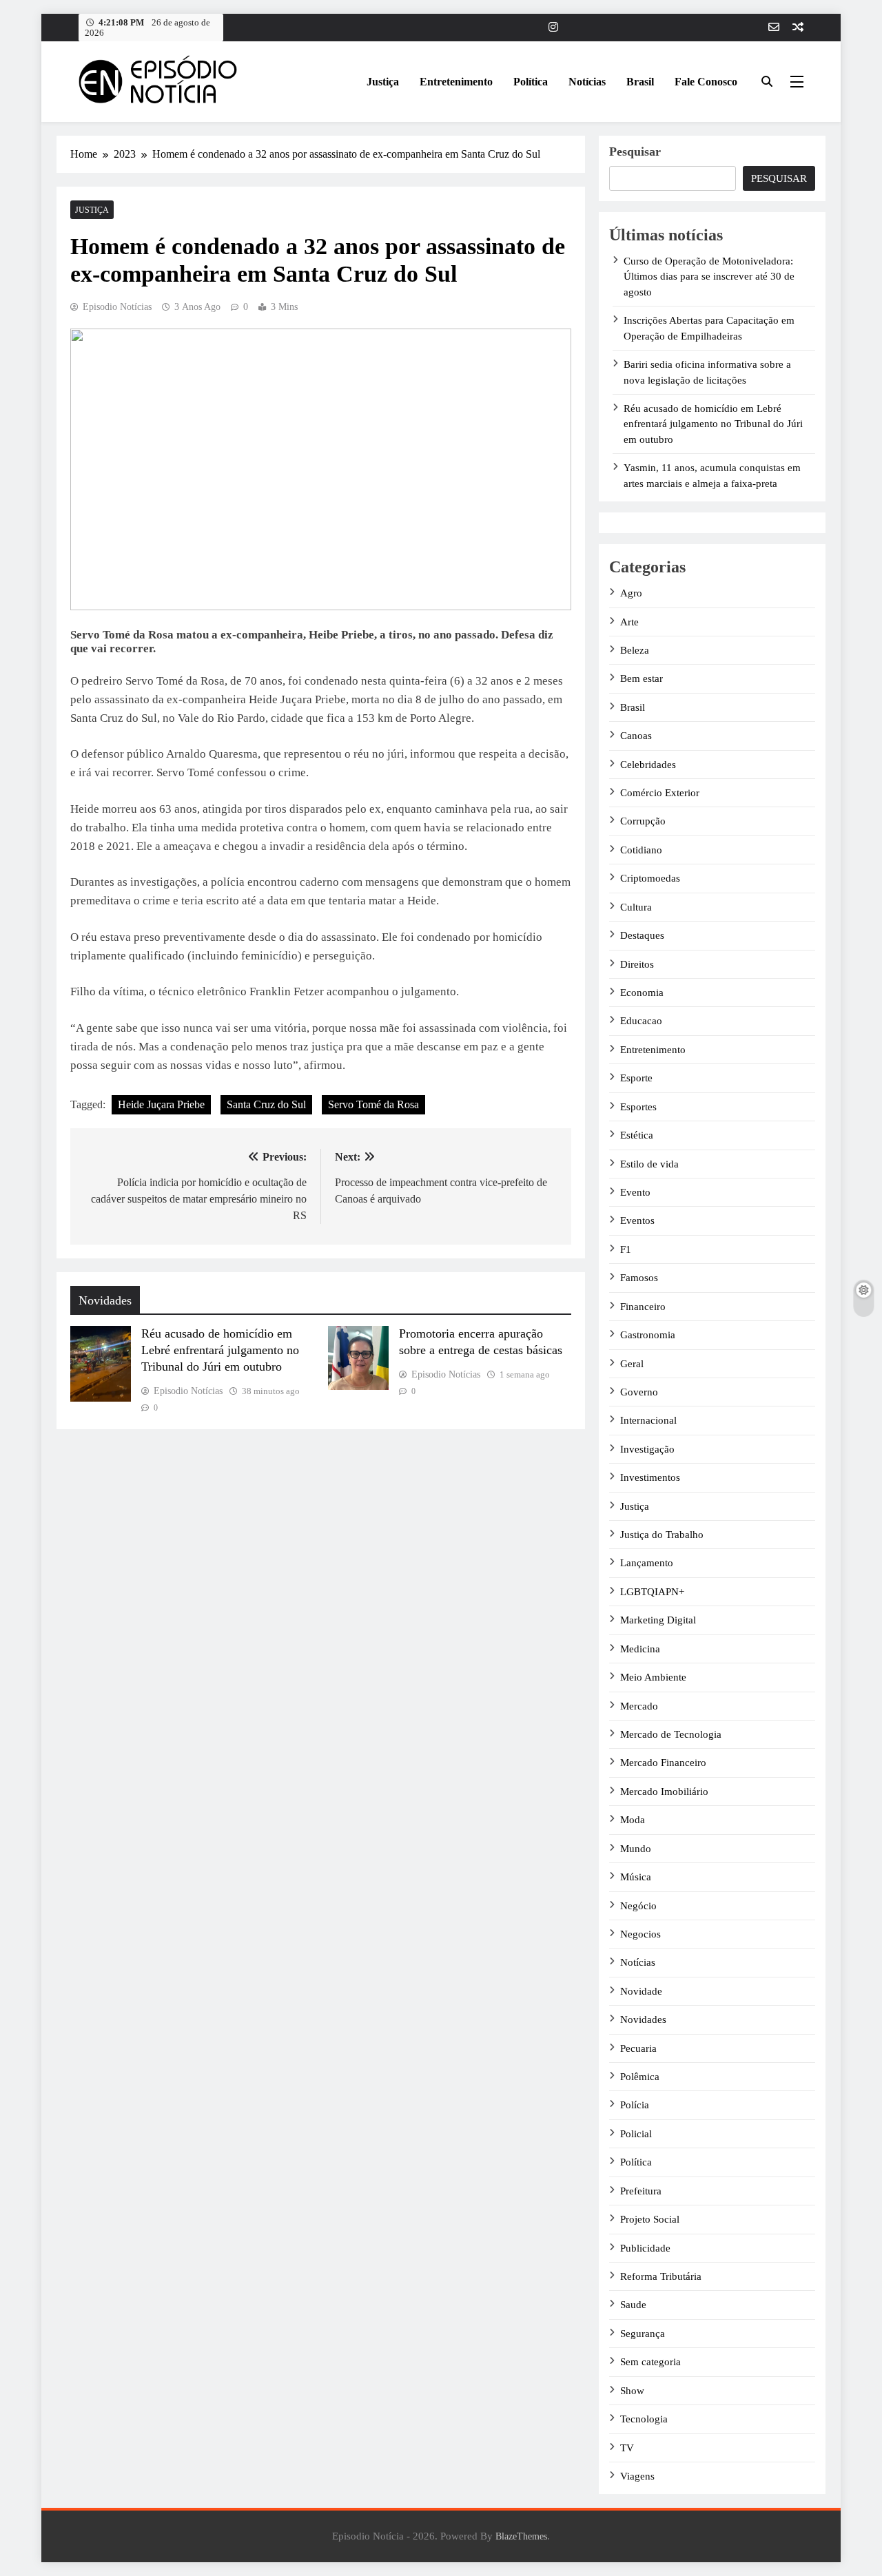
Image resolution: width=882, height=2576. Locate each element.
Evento (635, 1192)
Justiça (383, 82)
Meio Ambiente (653, 1677)
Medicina (640, 1649)
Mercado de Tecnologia (671, 1734)
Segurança (643, 2334)
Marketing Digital (658, 1620)
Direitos (637, 964)
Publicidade (645, 2248)
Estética (637, 1135)
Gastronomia (648, 1335)
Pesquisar (635, 152)
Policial (636, 2134)
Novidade (641, 1991)
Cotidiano (641, 850)
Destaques (642, 935)
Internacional (648, 1420)
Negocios (640, 1934)
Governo (639, 1392)
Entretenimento (456, 82)
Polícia (635, 2105)
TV (627, 2448)
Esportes (638, 1107)
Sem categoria (650, 2362)
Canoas (636, 736)
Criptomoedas (650, 878)
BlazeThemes (521, 2536)
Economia (642, 993)
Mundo (636, 1849)
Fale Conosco (706, 82)
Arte (629, 622)
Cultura (636, 907)
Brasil (640, 82)
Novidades (643, 2019)
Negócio (638, 1906)
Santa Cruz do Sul (266, 1104)
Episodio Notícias (117, 307)
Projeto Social (650, 2219)
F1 (626, 1249)
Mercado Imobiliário (664, 1791)
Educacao (641, 1021)
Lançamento (647, 1563)
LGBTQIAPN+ (652, 1592)
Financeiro (643, 1307)
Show (632, 2391)
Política (531, 82)
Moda (633, 1820)
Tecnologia (644, 2419)
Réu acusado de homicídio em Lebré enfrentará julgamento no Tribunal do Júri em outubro (220, 1350)
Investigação (647, 1449)
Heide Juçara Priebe (161, 1104)
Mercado (639, 1706)
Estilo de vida (649, 1164)
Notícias (587, 82)
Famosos (639, 1278)
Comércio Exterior (660, 793)
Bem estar (642, 678)
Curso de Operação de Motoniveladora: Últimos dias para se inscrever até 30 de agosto (709, 277)
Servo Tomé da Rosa (373, 1104)
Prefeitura (641, 2191)
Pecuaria (638, 2048)
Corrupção (643, 821)
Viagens (637, 2476)
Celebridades (648, 765)
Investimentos (650, 1477)
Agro (631, 593)
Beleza (635, 650)
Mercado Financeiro (663, 1763)
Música (636, 1877)
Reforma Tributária (661, 2276)
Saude (633, 2305)
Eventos (637, 1221)
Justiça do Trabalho (662, 1535)
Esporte (636, 1078)
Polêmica (640, 2077)
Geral (632, 1364)
